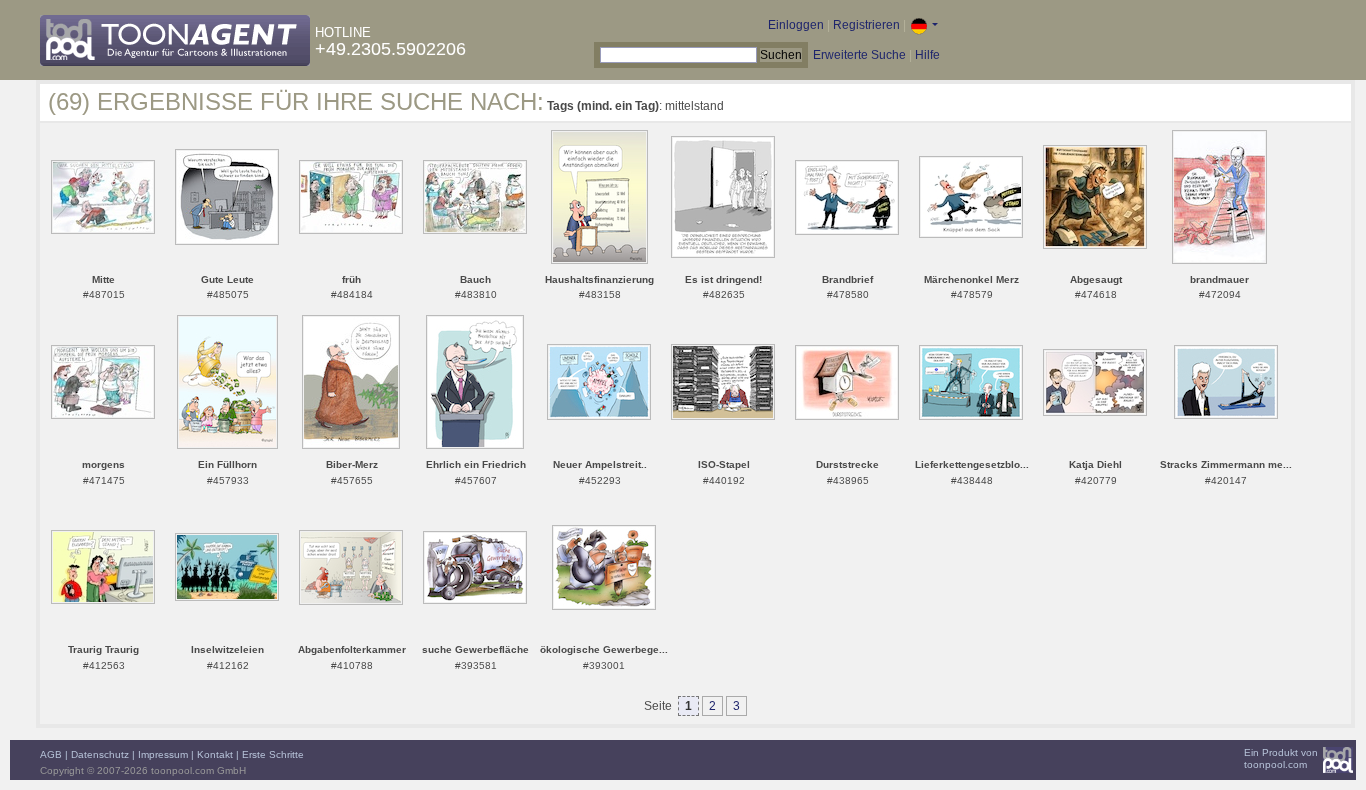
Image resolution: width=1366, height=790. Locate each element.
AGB (51, 754)
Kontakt (215, 754)
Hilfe (927, 55)
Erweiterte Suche (859, 55)
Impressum (163, 754)
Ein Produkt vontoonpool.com (1281, 758)
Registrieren (866, 25)
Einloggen (796, 25)
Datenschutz (100, 754)
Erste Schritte (273, 754)
